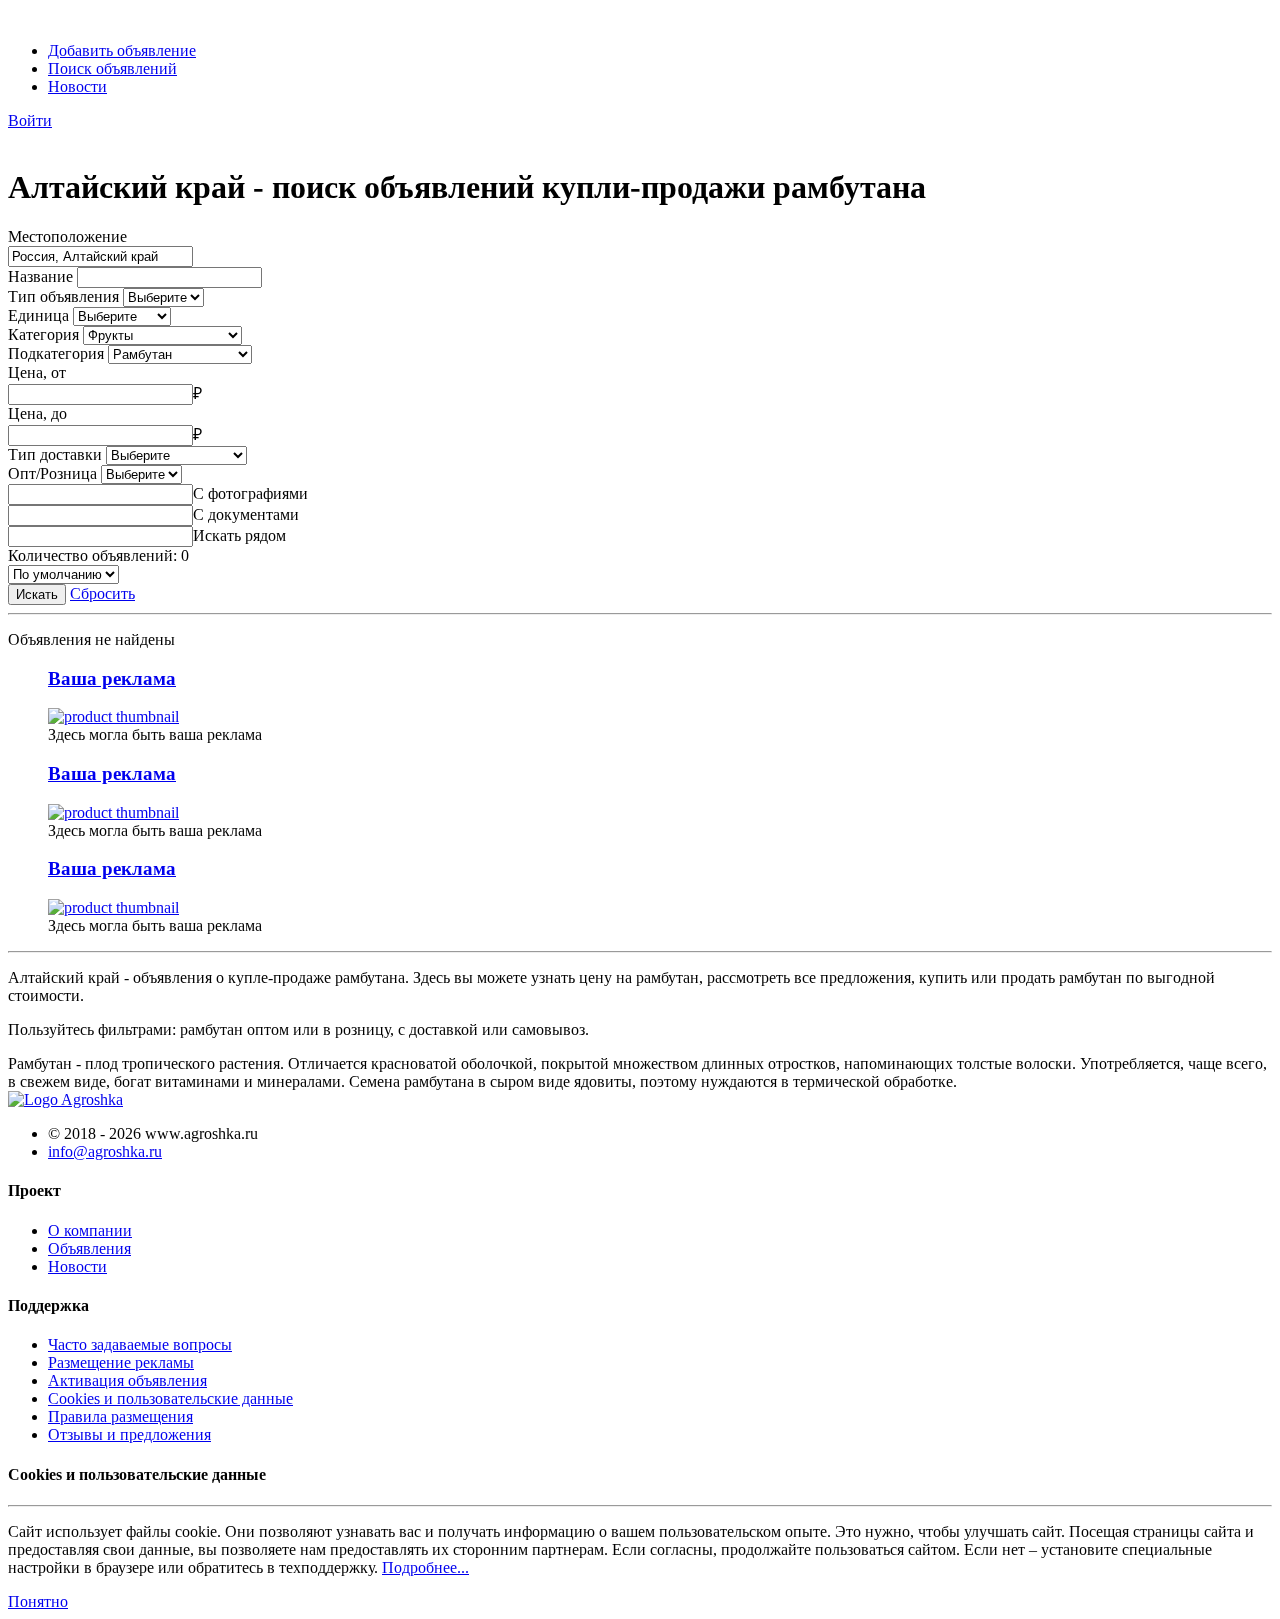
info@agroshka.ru (105, 1151)
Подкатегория (56, 353)
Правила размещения (120, 1416)
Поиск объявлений (112, 68)
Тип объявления (63, 296)
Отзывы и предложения (129, 1434)
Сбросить (102, 593)
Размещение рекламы (121, 1362)
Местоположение (67, 236)
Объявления (89, 1248)
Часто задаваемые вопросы (140, 1344)
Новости (77, 86)
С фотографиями (250, 493)
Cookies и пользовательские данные (170, 1398)
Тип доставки (55, 454)
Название (40, 276)
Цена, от (37, 372)
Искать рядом (239, 535)
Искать (37, 594)
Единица (38, 315)
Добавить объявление (122, 50)
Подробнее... (425, 1567)
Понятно (38, 1601)
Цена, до (37, 413)
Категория (43, 334)
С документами (246, 514)
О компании (90, 1230)
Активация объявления (127, 1380)
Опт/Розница (52, 473)
